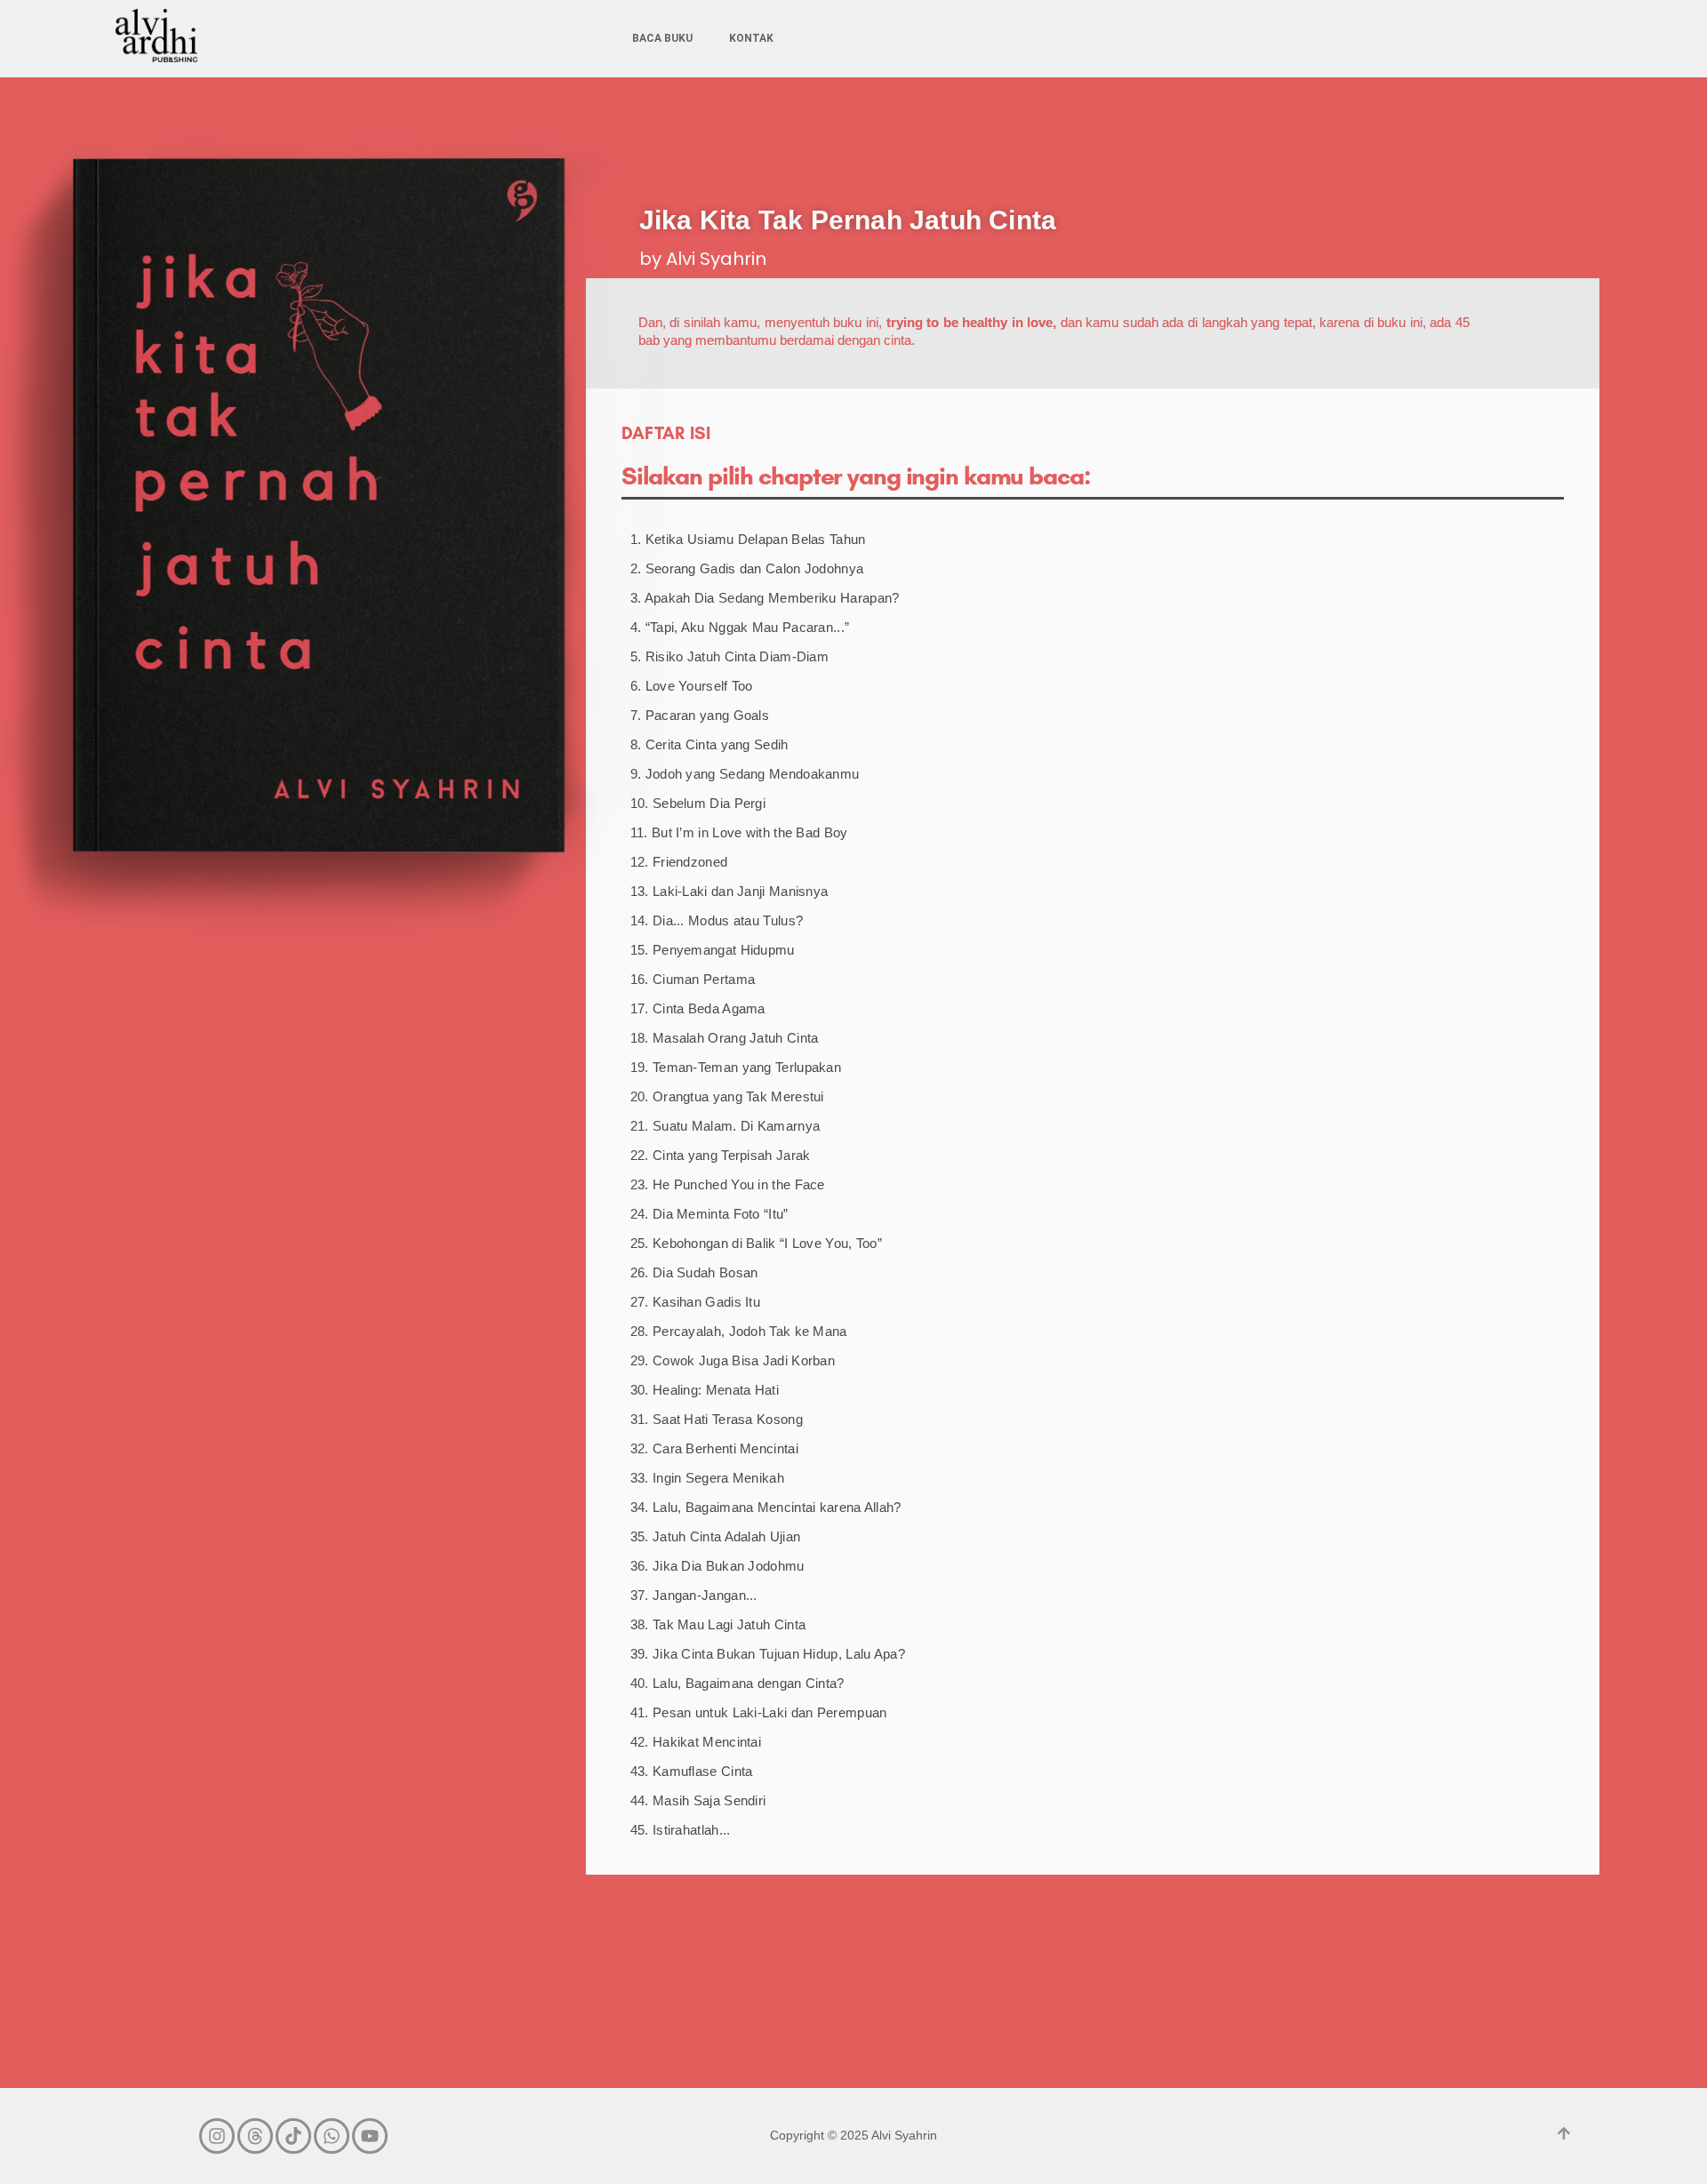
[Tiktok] (293, 2136)
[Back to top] (1564, 2136)
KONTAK (751, 38)
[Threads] (255, 2136)
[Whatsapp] (332, 2136)
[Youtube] (370, 2136)
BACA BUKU (662, 38)
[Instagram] (217, 2136)
